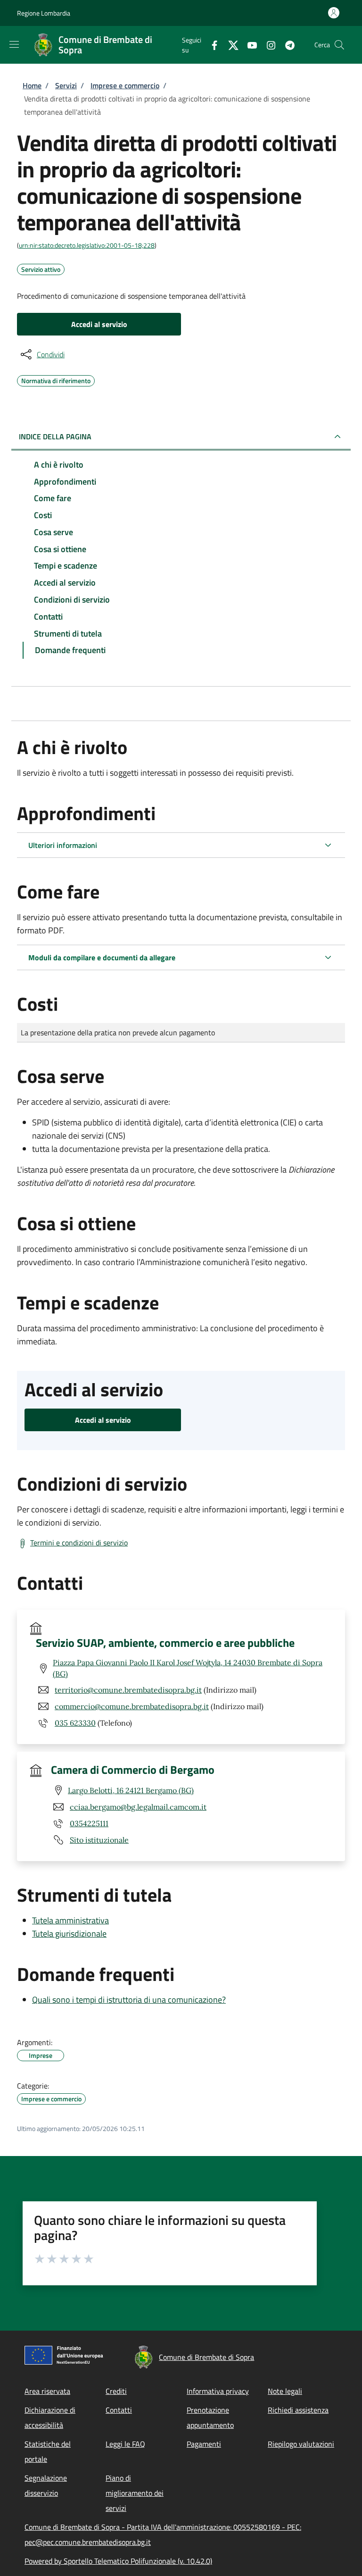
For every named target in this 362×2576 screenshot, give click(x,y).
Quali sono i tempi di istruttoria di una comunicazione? (129, 2000)
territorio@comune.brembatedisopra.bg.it (128, 1690)
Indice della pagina (55, 436)
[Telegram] (286, 45)
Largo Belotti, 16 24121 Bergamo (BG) (131, 1790)
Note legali (285, 2391)
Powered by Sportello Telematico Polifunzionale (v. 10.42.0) (118, 2561)
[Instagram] (267, 45)
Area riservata (47, 2391)
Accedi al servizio (99, 324)
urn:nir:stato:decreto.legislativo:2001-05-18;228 (87, 245)
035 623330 (75, 1723)
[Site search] (339, 45)
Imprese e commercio (125, 85)
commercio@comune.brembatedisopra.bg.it (132, 1706)
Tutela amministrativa (70, 1920)
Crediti (116, 2391)
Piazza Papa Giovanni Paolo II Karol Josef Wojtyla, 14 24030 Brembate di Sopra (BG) (188, 1668)
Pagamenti (204, 2444)
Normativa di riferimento (56, 379)
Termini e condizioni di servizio (79, 1543)
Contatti (119, 2410)
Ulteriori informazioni (63, 845)
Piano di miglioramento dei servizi (135, 2493)
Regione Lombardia (44, 13)
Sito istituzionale (99, 1840)
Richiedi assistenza (298, 2410)
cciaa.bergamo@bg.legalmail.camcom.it (138, 1807)
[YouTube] (248, 45)
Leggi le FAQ (125, 2444)
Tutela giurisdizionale (69, 1934)
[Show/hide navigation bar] (14, 44)
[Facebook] (211, 45)
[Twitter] (230, 45)
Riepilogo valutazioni (301, 2444)
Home (32, 85)
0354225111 (89, 1823)
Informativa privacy (218, 2391)
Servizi (66, 85)
